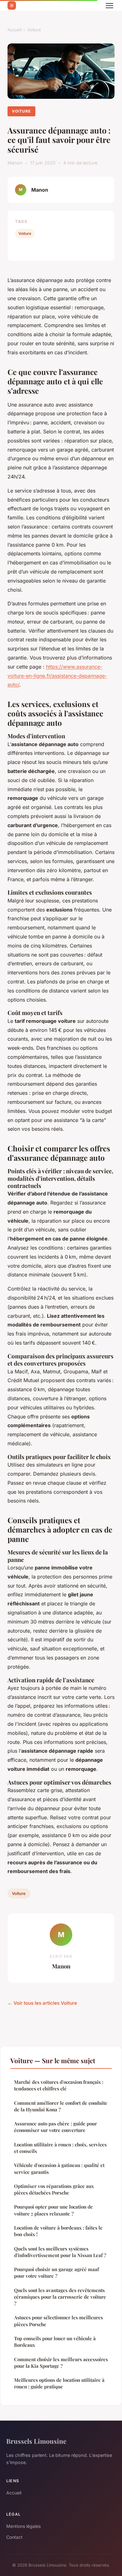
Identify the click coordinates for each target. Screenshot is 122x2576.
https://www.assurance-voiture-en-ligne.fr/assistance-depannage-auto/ (57, 676)
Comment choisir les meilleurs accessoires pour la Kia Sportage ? (61, 2363)
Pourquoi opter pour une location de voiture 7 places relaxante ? (53, 2210)
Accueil (15, 30)
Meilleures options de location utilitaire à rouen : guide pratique (59, 2383)
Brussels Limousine (36, 2441)
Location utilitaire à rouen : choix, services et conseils (60, 2148)
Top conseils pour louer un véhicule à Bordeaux (55, 2342)
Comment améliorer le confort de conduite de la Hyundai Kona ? (61, 2106)
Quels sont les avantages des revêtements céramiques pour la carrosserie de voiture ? (60, 2297)
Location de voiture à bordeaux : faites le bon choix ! (58, 2231)
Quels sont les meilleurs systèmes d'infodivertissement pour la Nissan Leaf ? (60, 2252)
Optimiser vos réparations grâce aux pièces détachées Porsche (54, 2189)
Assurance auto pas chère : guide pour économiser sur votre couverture (56, 2127)
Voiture (34, 30)
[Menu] (109, 6)
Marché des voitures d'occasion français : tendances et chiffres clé (59, 2085)
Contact (14, 2537)
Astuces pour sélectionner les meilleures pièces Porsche (58, 2321)
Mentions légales (23, 2526)
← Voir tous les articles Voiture (42, 2003)
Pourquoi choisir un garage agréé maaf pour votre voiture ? (56, 2273)
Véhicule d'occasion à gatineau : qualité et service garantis (59, 2168)
